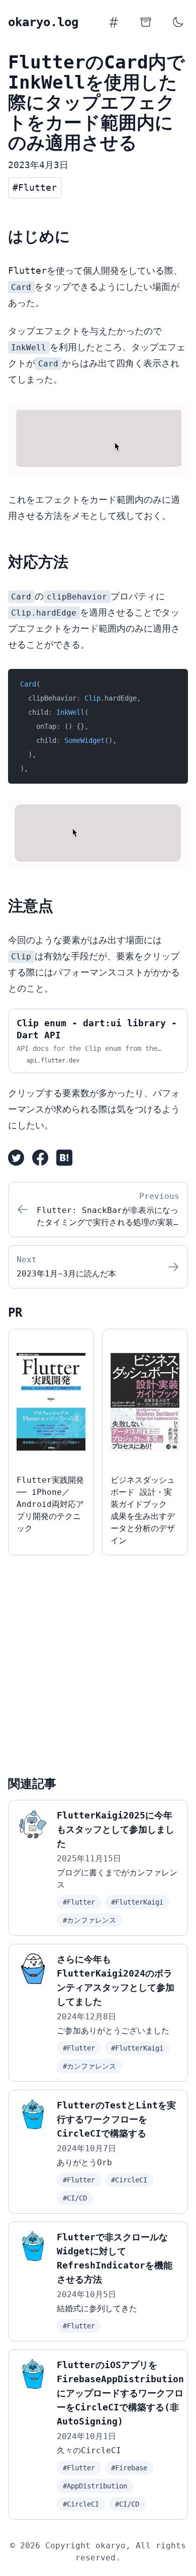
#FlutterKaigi (137, 1902)
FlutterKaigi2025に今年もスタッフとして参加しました (116, 1829)
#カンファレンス (89, 1920)
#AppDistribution (95, 2486)
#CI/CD (75, 2198)
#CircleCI (129, 2180)
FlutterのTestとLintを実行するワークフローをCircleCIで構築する (116, 2119)
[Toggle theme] (178, 22)
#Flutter (79, 1902)
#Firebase (129, 2468)
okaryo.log (43, 22)
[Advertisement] (98, 1661)
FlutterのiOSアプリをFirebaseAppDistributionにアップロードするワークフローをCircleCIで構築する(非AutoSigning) (120, 2393)
